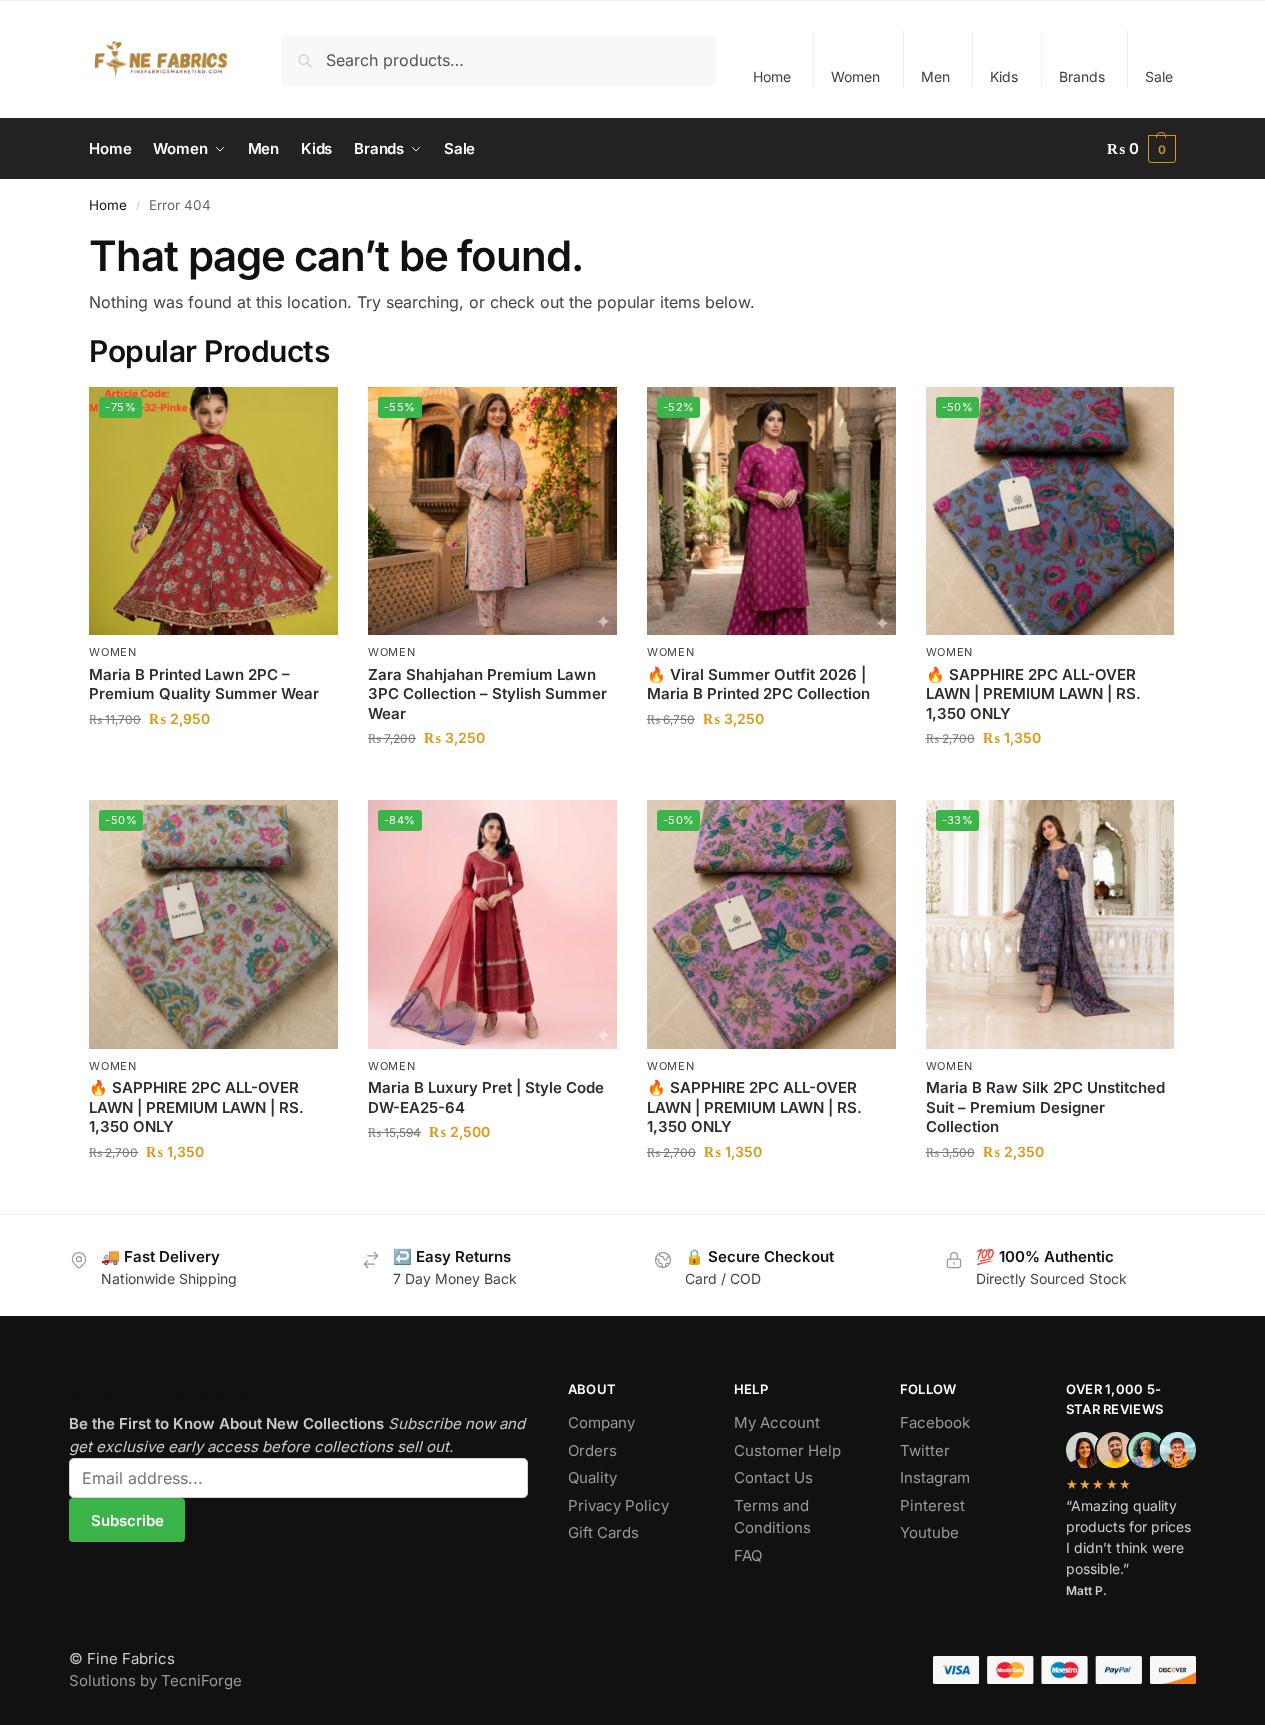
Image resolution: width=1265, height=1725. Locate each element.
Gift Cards (603, 1532)
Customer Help (787, 1450)
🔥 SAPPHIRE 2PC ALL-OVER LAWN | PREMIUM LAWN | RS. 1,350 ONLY (1033, 694)
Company (601, 1422)
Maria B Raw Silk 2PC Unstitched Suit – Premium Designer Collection (1045, 1107)
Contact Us (773, 1477)
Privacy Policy (618, 1505)
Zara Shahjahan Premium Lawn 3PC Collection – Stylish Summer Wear (487, 694)
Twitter (925, 1450)
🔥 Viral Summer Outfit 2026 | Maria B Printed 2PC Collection (758, 684)
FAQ (748, 1555)
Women (855, 76)
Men (935, 76)
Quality (592, 1477)
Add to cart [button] (213, 760)
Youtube (929, 1532)
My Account (777, 1422)
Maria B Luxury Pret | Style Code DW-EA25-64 (486, 1097)
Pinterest (932, 1505)
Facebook (935, 1422)
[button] (1141, 149)
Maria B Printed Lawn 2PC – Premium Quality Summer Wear (204, 684)
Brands (1082, 76)
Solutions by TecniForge (155, 1680)
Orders (592, 1450)
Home (772, 76)
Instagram (935, 1477)
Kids (1004, 76)
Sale (1159, 76)
